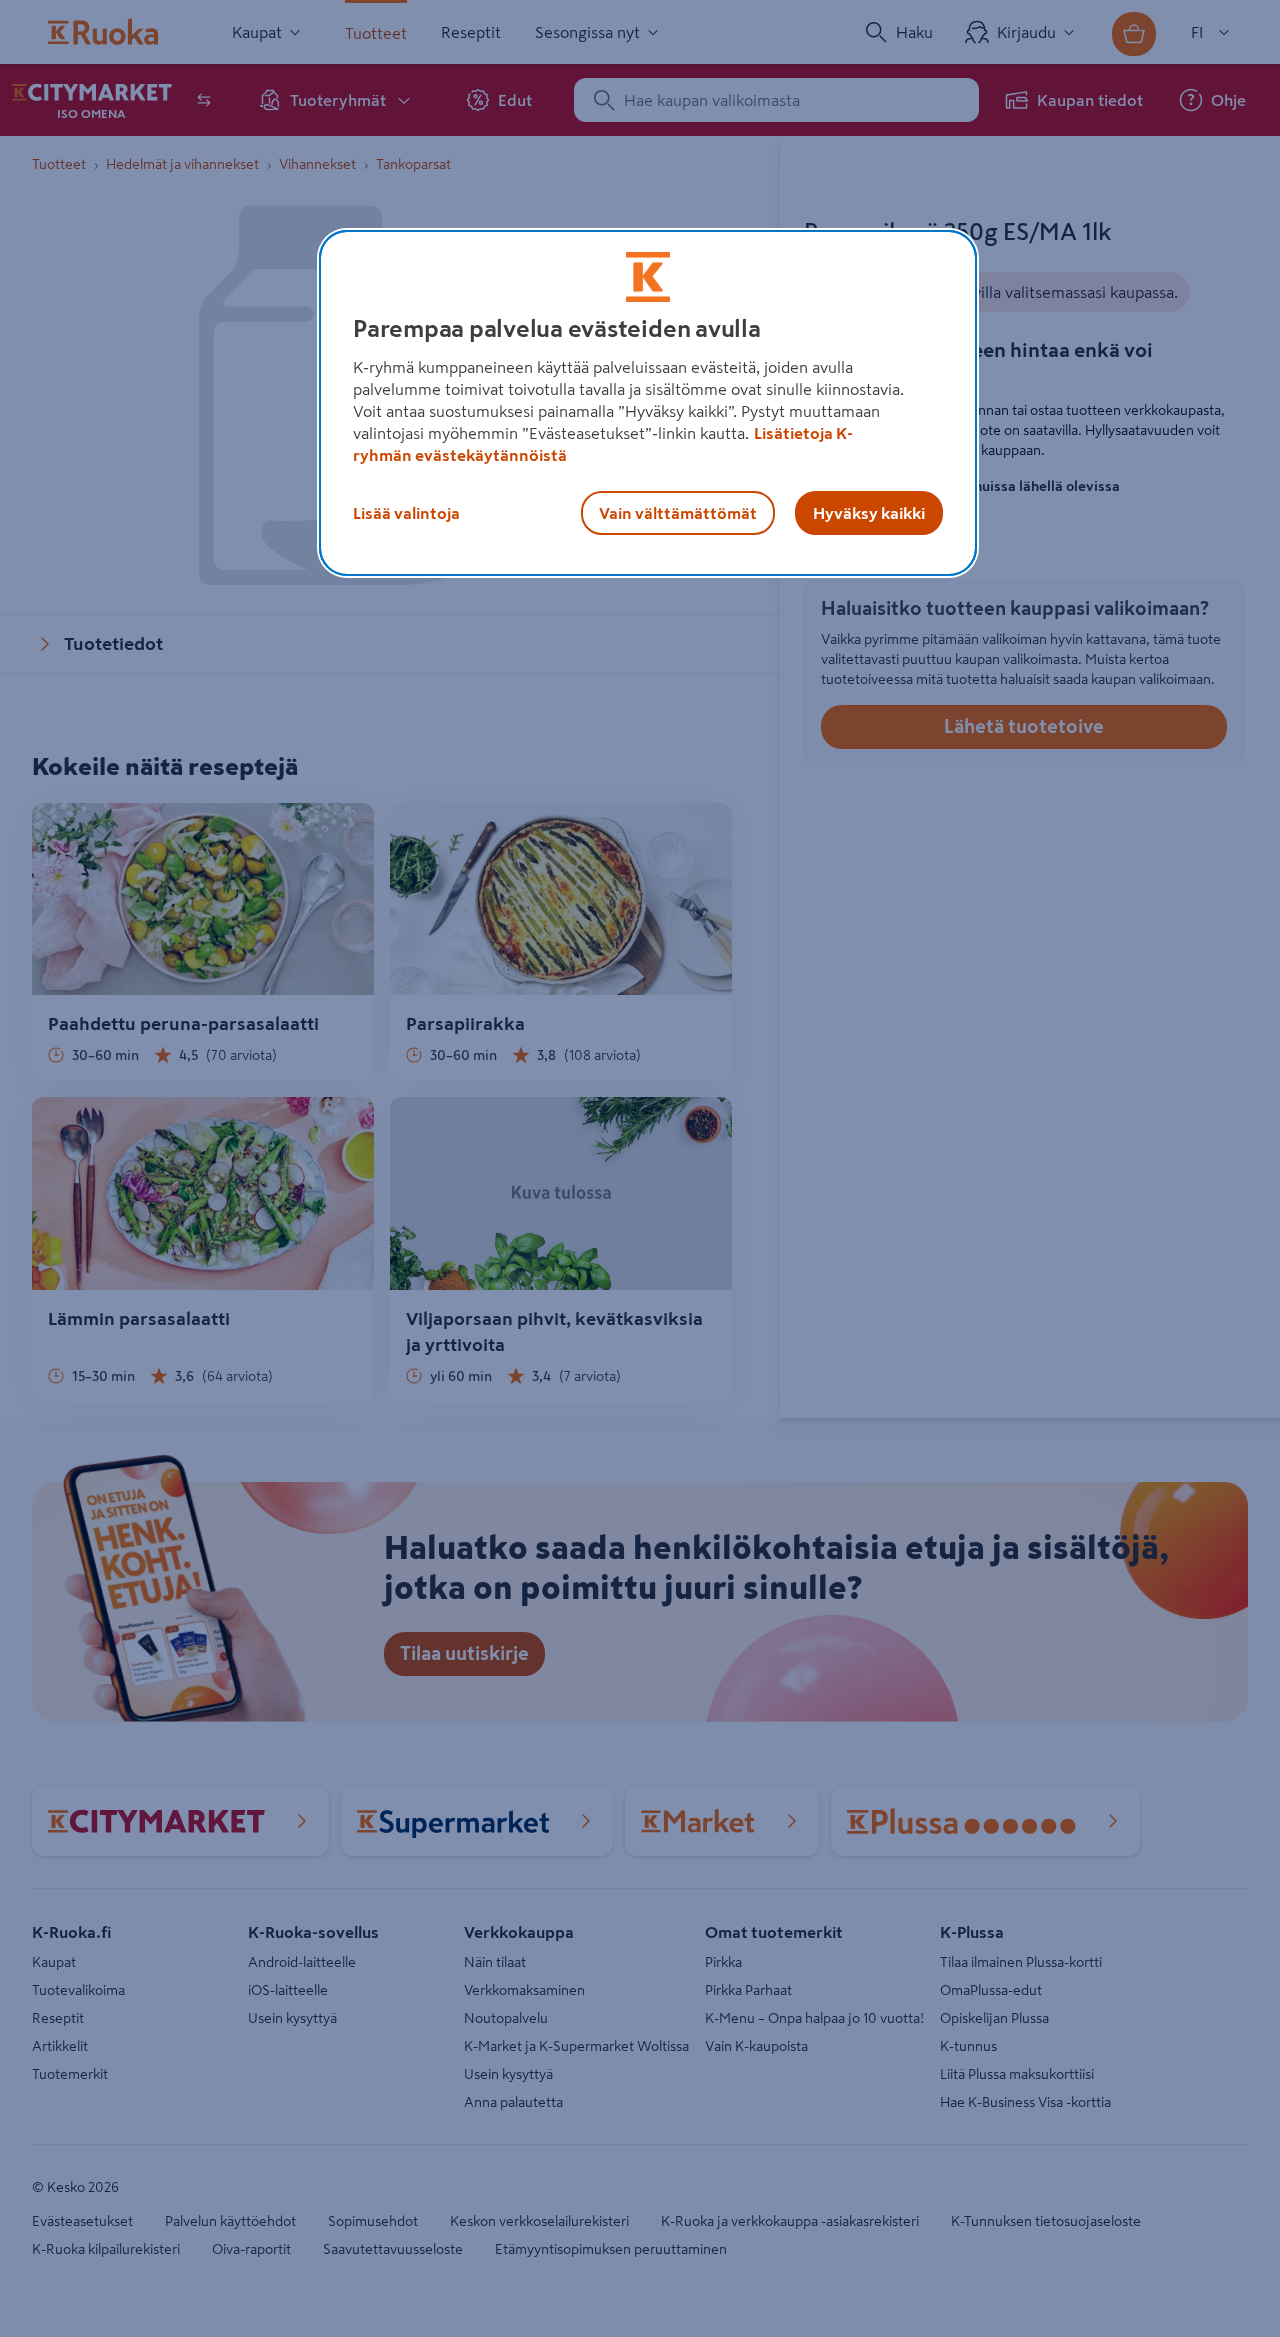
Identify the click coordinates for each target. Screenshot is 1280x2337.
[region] (648, 403)
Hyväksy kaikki (869, 513)
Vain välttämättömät (678, 513)
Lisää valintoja (406, 513)
